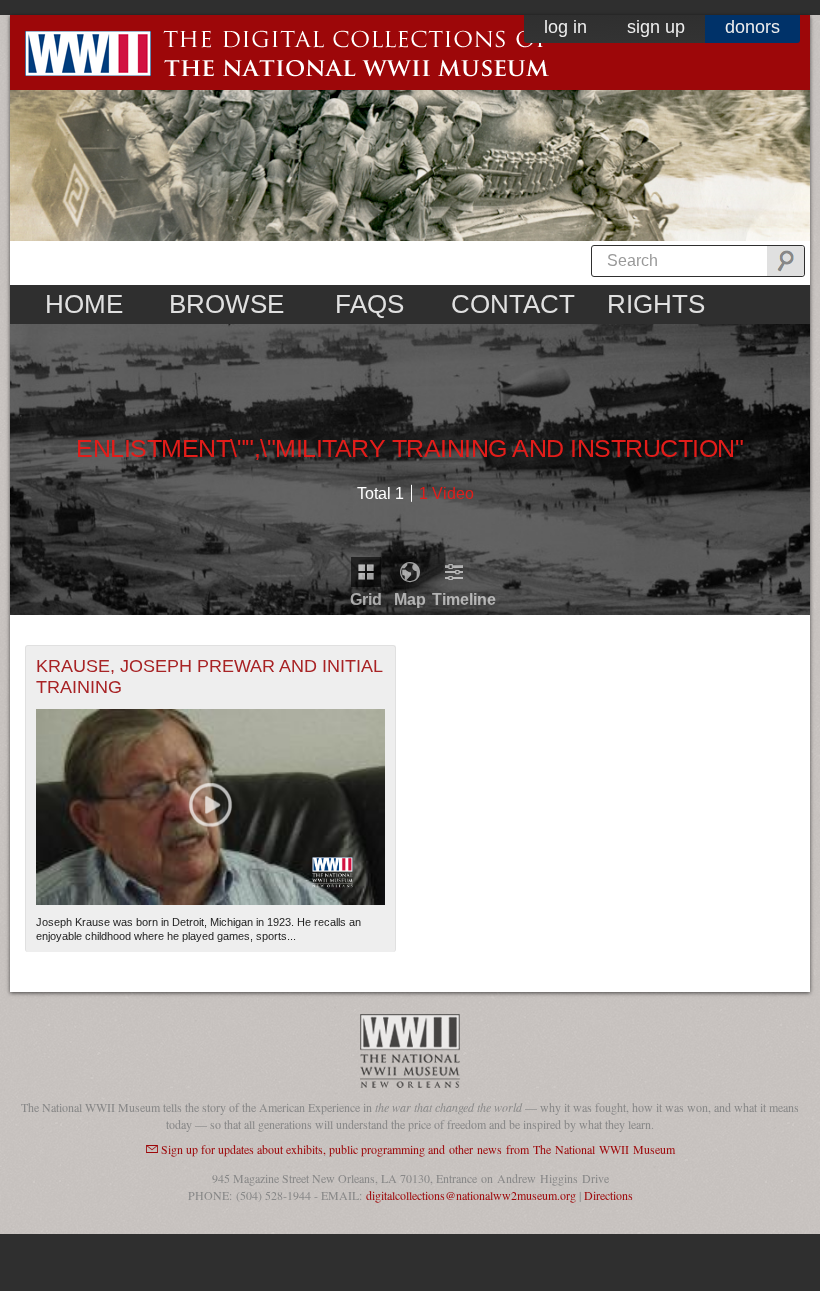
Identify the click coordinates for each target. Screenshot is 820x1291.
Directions (608, 1195)
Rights (656, 304)
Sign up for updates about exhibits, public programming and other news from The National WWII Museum (418, 1149)
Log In (565, 27)
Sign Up (656, 27)
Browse (226, 304)
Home (84, 304)
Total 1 (380, 493)
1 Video (446, 493)
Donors (752, 27)
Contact (513, 304)
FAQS (369, 304)
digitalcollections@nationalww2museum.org (471, 1195)
